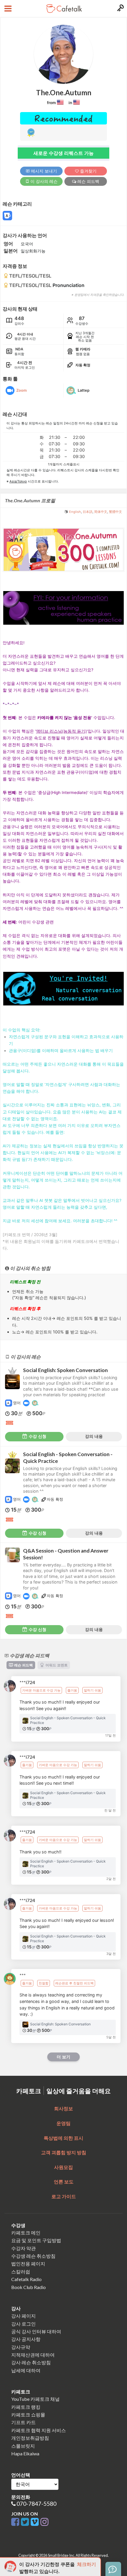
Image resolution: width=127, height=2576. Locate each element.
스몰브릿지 (23, 2446)
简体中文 (101, 512)
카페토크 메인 (26, 2233)
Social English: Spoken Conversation (65, 1370)
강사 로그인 (23, 2324)
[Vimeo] (36, 2522)
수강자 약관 (23, 2248)
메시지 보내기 (43, 171)
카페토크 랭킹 (26, 2407)
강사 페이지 (23, 2316)
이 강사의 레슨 (43, 181)
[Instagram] (44, 2522)
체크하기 (87, 2564)
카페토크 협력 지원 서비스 (39, 2430)
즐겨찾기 (88, 171)
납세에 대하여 (26, 2370)
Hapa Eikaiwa (25, 2453)
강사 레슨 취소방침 (31, 2362)
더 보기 (63, 2057)
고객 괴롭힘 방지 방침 (64, 2152)
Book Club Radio (29, 2287)
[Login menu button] (120, 9)
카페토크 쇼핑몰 (28, 2415)
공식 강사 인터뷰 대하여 (36, 2331)
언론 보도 (64, 2182)
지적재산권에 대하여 (33, 2355)
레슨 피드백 (88, 181)
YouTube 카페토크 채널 (35, 2399)
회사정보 (63, 2108)
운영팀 (63, 2123)
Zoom (21, 390)
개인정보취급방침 (30, 2438)
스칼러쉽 (21, 2271)
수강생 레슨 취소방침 (33, 2256)
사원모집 (63, 2167)
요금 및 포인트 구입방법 (36, 2240)
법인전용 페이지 (28, 2264)
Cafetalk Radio (26, 2279)
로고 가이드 (64, 2196)
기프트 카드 (23, 2422)
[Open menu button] (7, 9)
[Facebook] (16, 2522)
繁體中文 (115, 512)
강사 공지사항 (26, 2339)
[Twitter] (26, 2522)
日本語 (88, 512)
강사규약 (21, 2347)
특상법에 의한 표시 (63, 2138)
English (75, 512)
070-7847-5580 (36, 2504)
